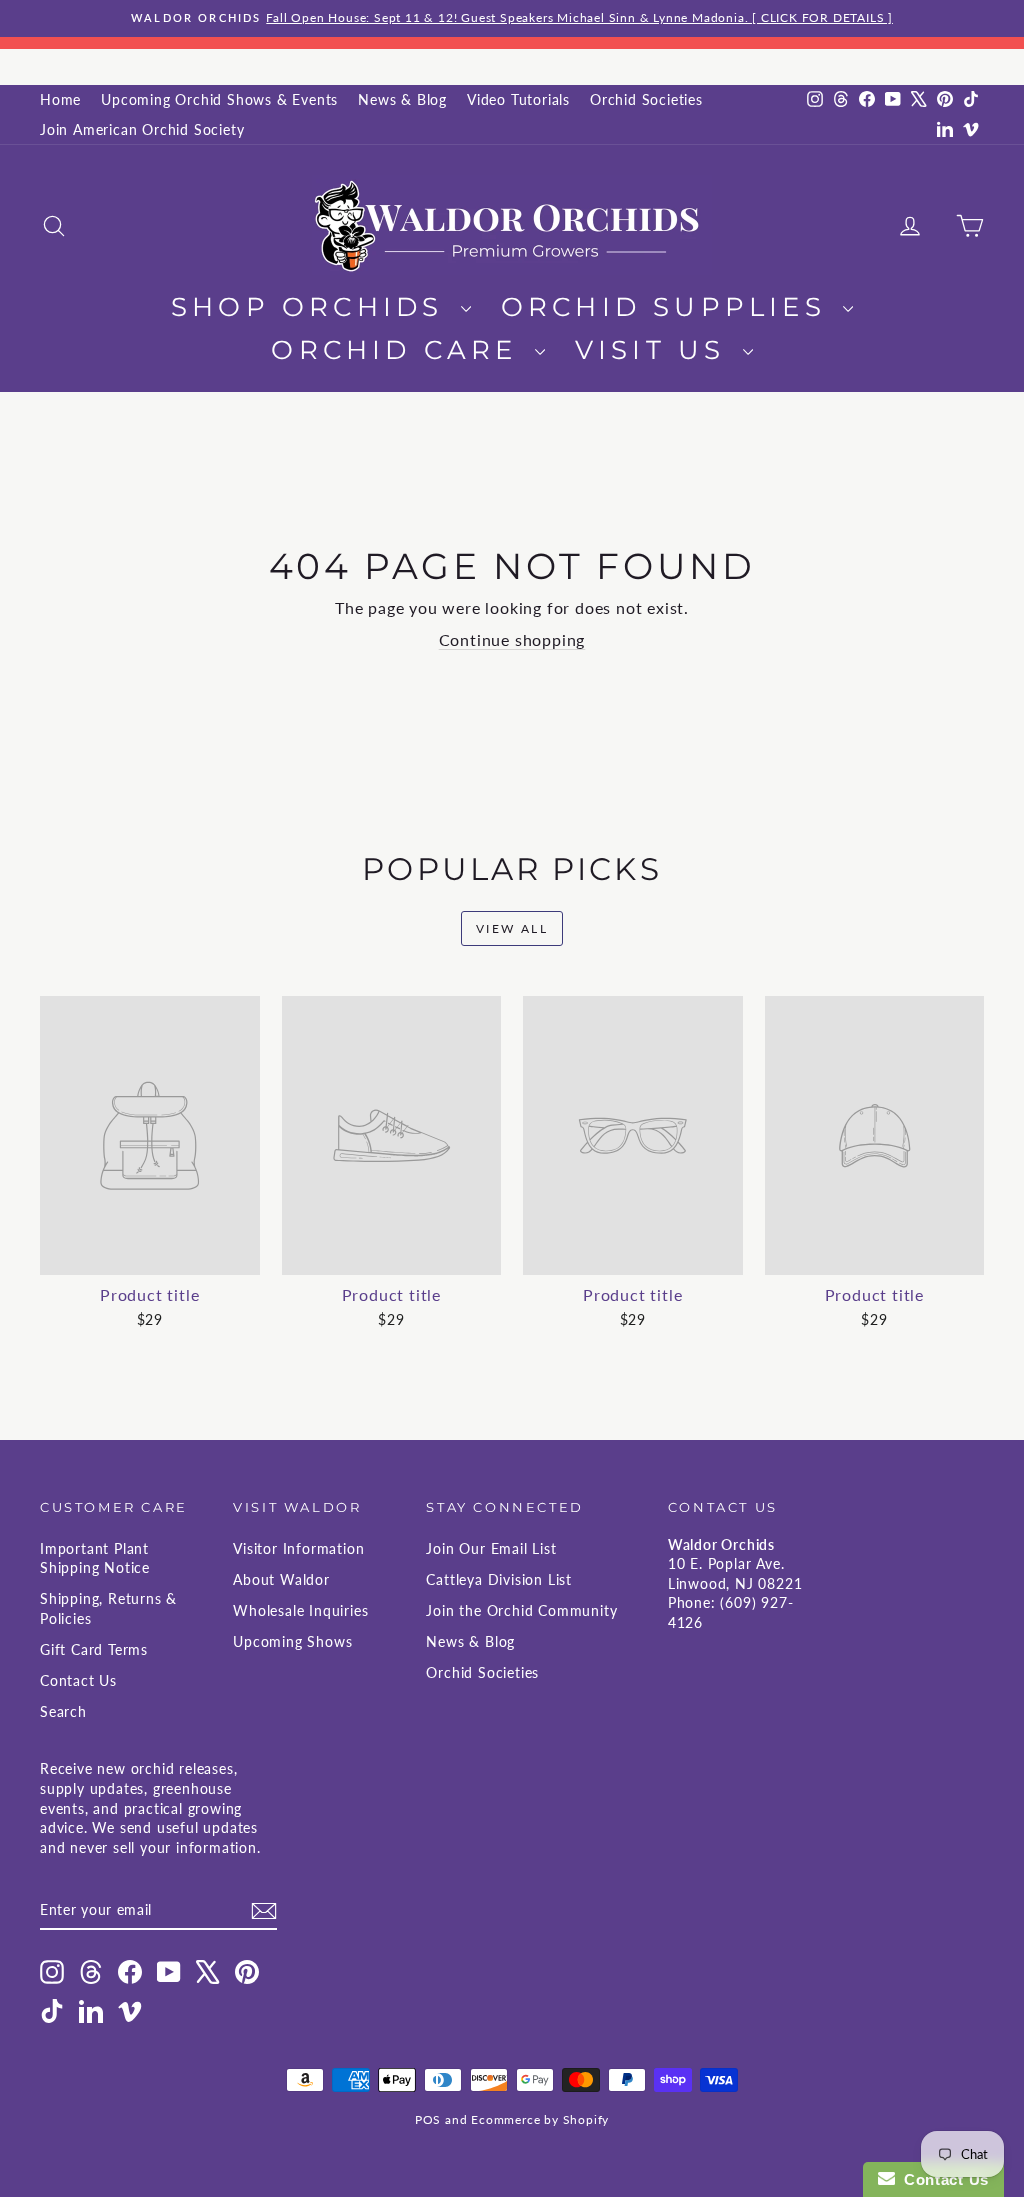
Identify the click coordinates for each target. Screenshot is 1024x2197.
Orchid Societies (646, 99)
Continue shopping (512, 639)
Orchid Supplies (669, 307)
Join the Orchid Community (521, 1610)
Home (60, 99)
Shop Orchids (313, 307)
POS (428, 2119)
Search (63, 1711)
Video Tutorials (518, 99)
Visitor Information (298, 1548)
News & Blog (402, 99)
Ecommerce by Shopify (540, 2119)
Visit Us (656, 350)
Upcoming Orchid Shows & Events (219, 99)
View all (512, 928)
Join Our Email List (491, 1548)
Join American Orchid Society (142, 129)
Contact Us (78, 1680)
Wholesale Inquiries (300, 1610)
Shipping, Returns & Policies (108, 1608)
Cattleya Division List (499, 1579)
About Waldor (281, 1579)
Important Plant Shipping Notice (95, 1558)
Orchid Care (400, 350)
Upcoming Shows (292, 1641)
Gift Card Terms (94, 1649)
